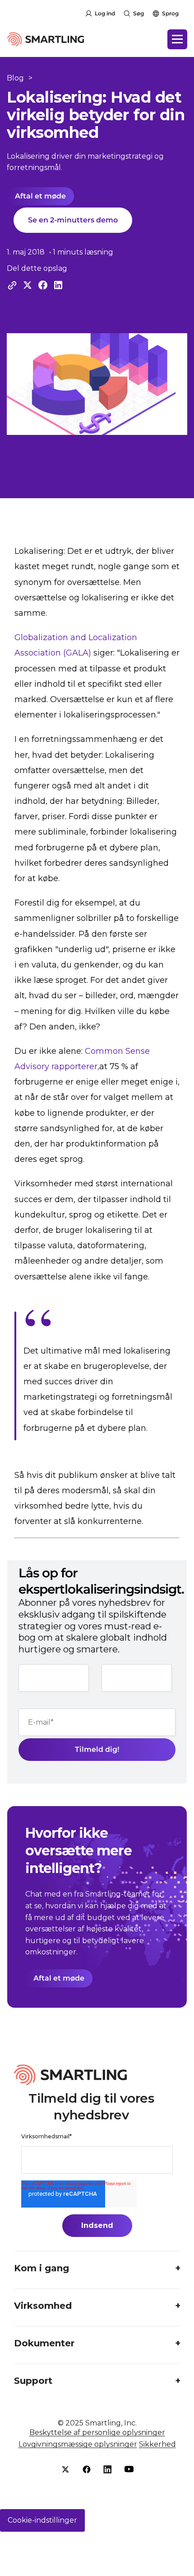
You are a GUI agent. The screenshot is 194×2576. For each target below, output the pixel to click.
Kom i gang (42, 2268)
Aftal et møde (40, 196)
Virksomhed (43, 2306)
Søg (139, 13)
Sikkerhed (157, 2444)
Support (33, 2381)
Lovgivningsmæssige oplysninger (78, 2444)
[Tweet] (28, 285)
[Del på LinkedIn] (58, 285)
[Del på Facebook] (43, 285)
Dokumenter (44, 2343)
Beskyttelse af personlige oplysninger (97, 2432)
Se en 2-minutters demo (73, 220)
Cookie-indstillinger (42, 2520)
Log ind (105, 13)
